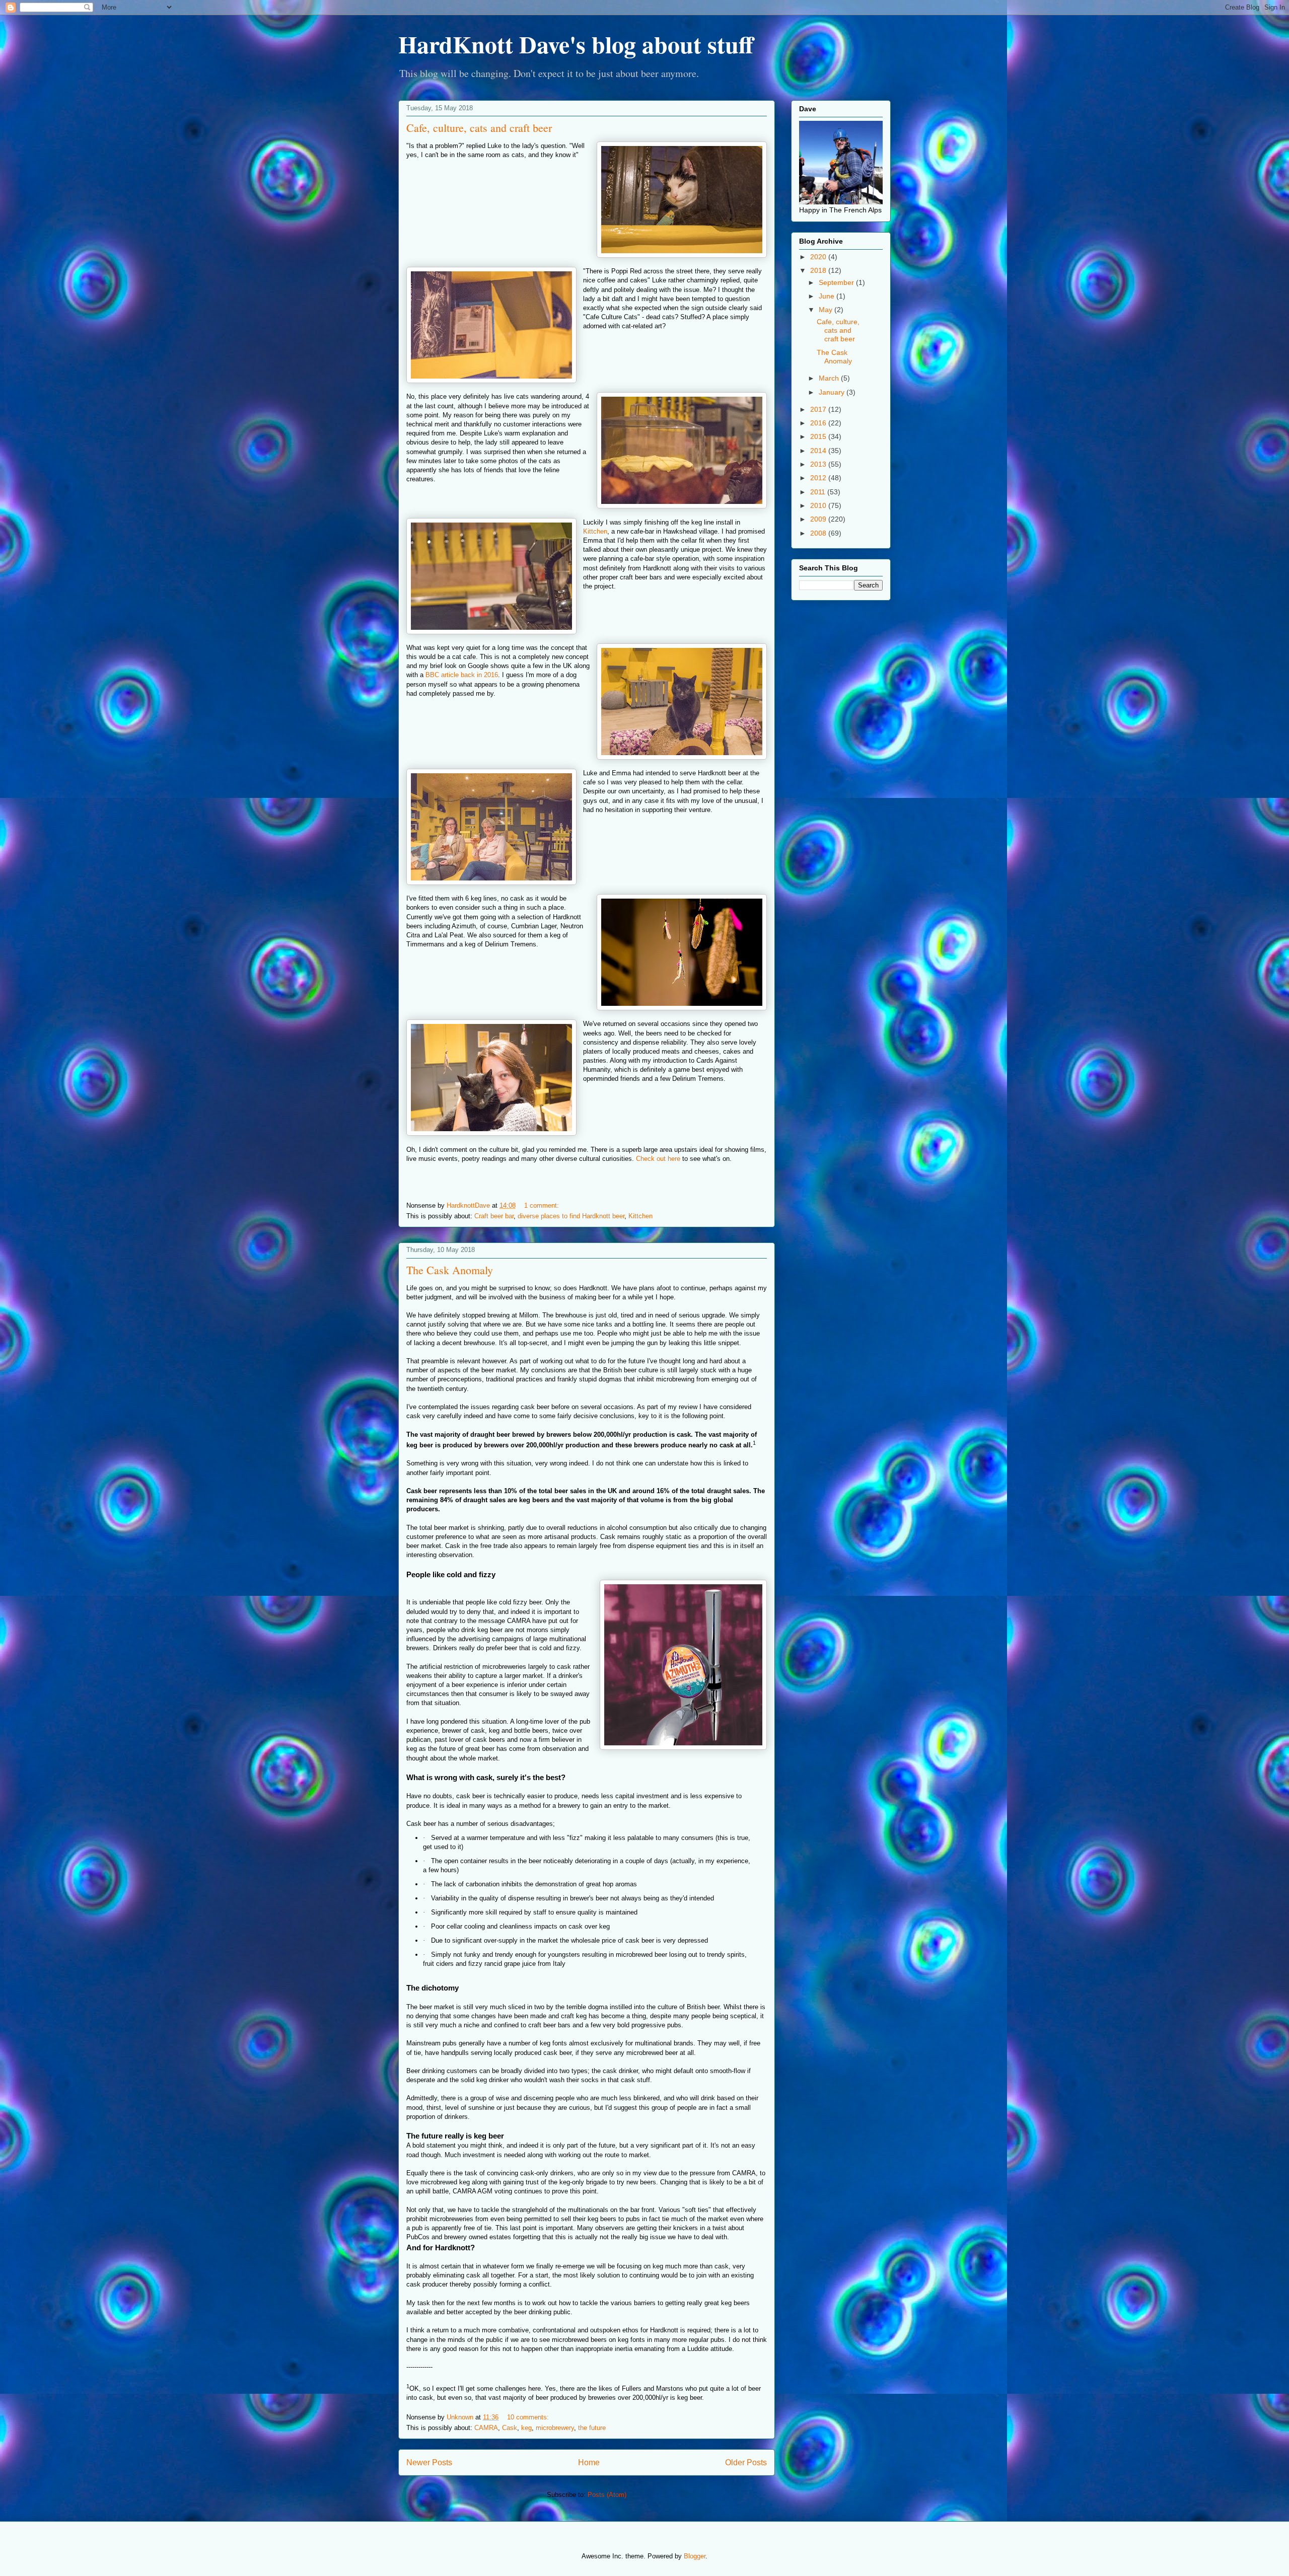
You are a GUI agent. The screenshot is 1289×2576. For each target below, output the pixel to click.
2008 (819, 533)
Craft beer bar (494, 1216)
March (830, 378)
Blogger (695, 2556)
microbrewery (555, 2428)
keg (526, 2428)
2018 (819, 270)
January (833, 392)
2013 (819, 464)
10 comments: (529, 2417)
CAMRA (486, 2428)
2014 (819, 451)
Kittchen (595, 531)
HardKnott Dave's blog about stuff (576, 44)
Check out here (658, 1159)
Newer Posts (429, 2462)
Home (589, 2462)
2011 (819, 492)
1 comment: (543, 1205)
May (827, 310)
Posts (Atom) (607, 2495)
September (837, 282)
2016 (819, 423)
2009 (819, 519)
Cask (510, 2428)
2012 (819, 478)
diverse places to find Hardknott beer (571, 1216)
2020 (819, 257)
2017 (819, 409)
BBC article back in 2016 (462, 675)
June (828, 296)
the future (592, 2428)
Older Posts (746, 2462)
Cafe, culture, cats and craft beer (479, 128)
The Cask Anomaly (450, 1270)
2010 (819, 505)
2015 (819, 436)
